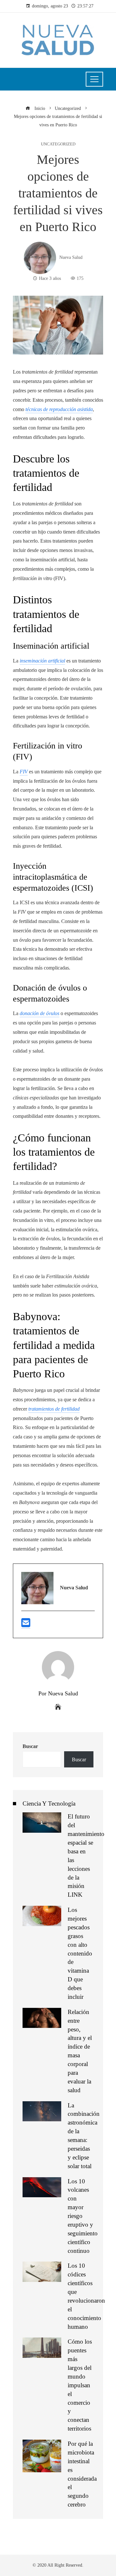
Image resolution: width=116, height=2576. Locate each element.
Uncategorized (58, 144)
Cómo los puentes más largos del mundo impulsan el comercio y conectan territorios (80, 2385)
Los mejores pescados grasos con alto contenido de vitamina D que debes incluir (80, 1953)
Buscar (30, 1746)
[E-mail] (26, 1625)
